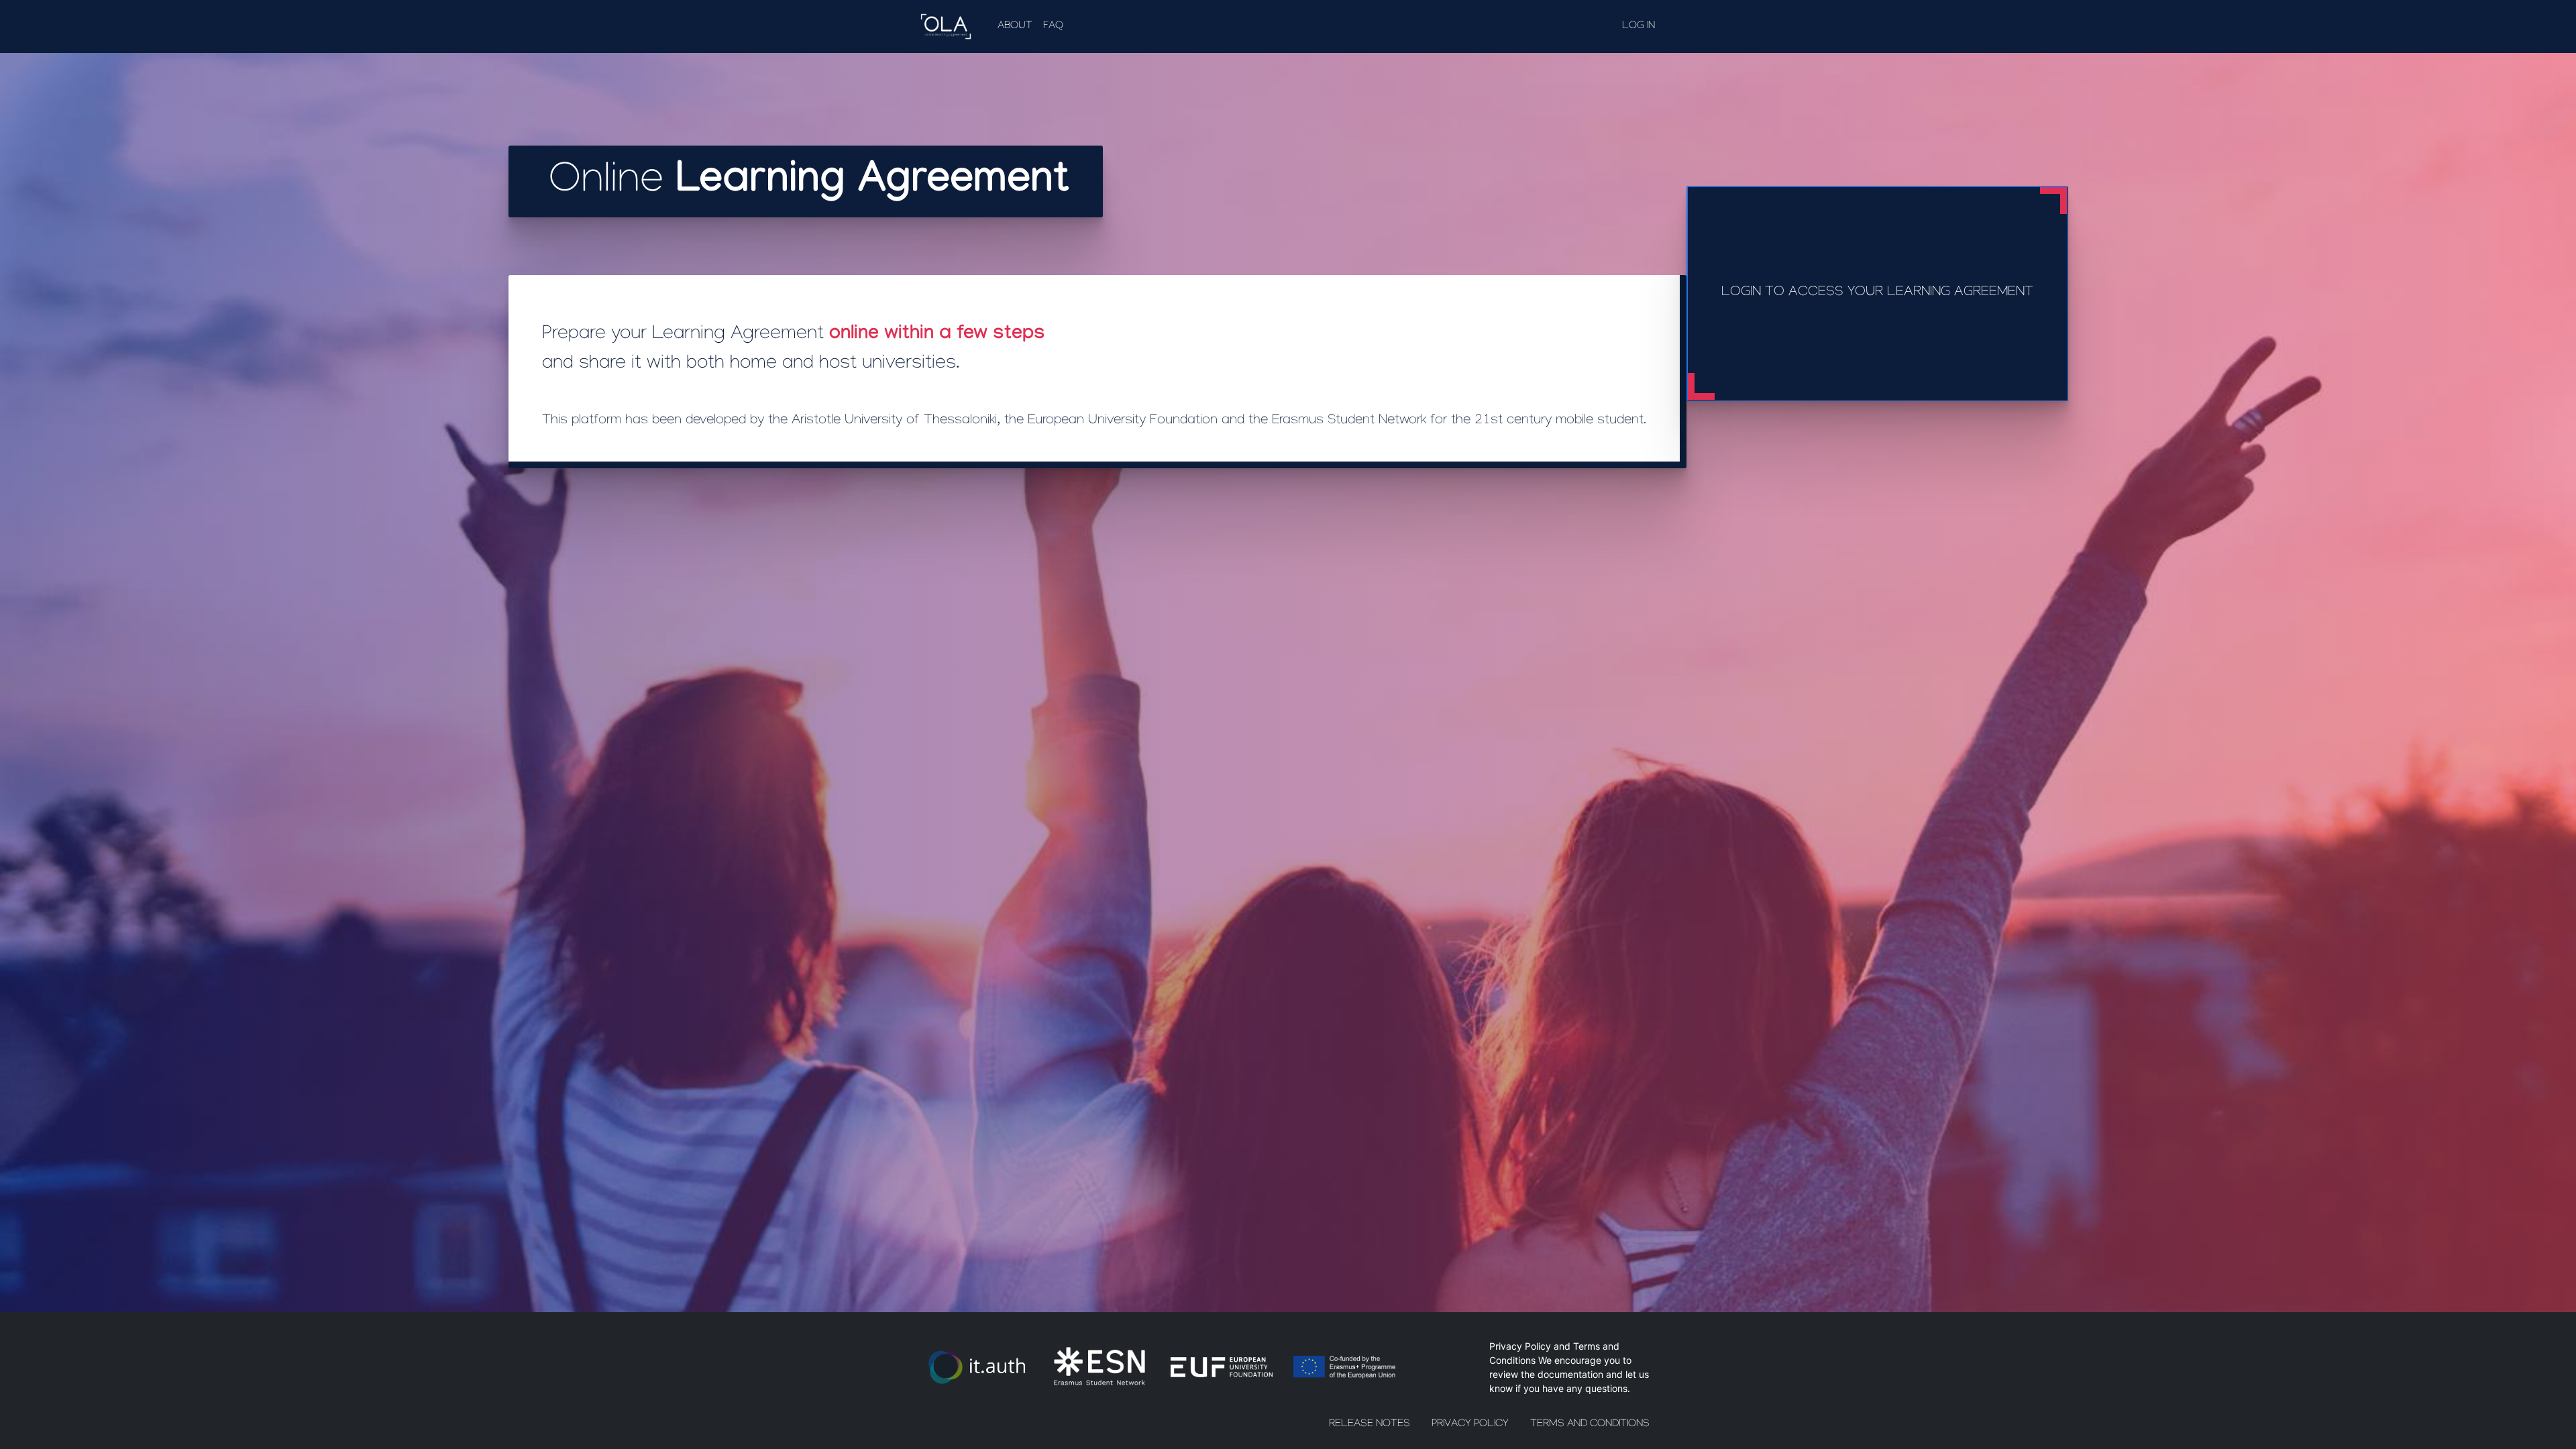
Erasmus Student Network (1349, 421)
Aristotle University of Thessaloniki (894, 421)
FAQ (1053, 26)
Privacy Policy (1520, 1346)
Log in (1639, 26)
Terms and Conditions (1590, 1425)
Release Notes (1370, 1425)
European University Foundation (1123, 421)
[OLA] (949, 26)
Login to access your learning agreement (1877, 293)
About (1015, 26)
